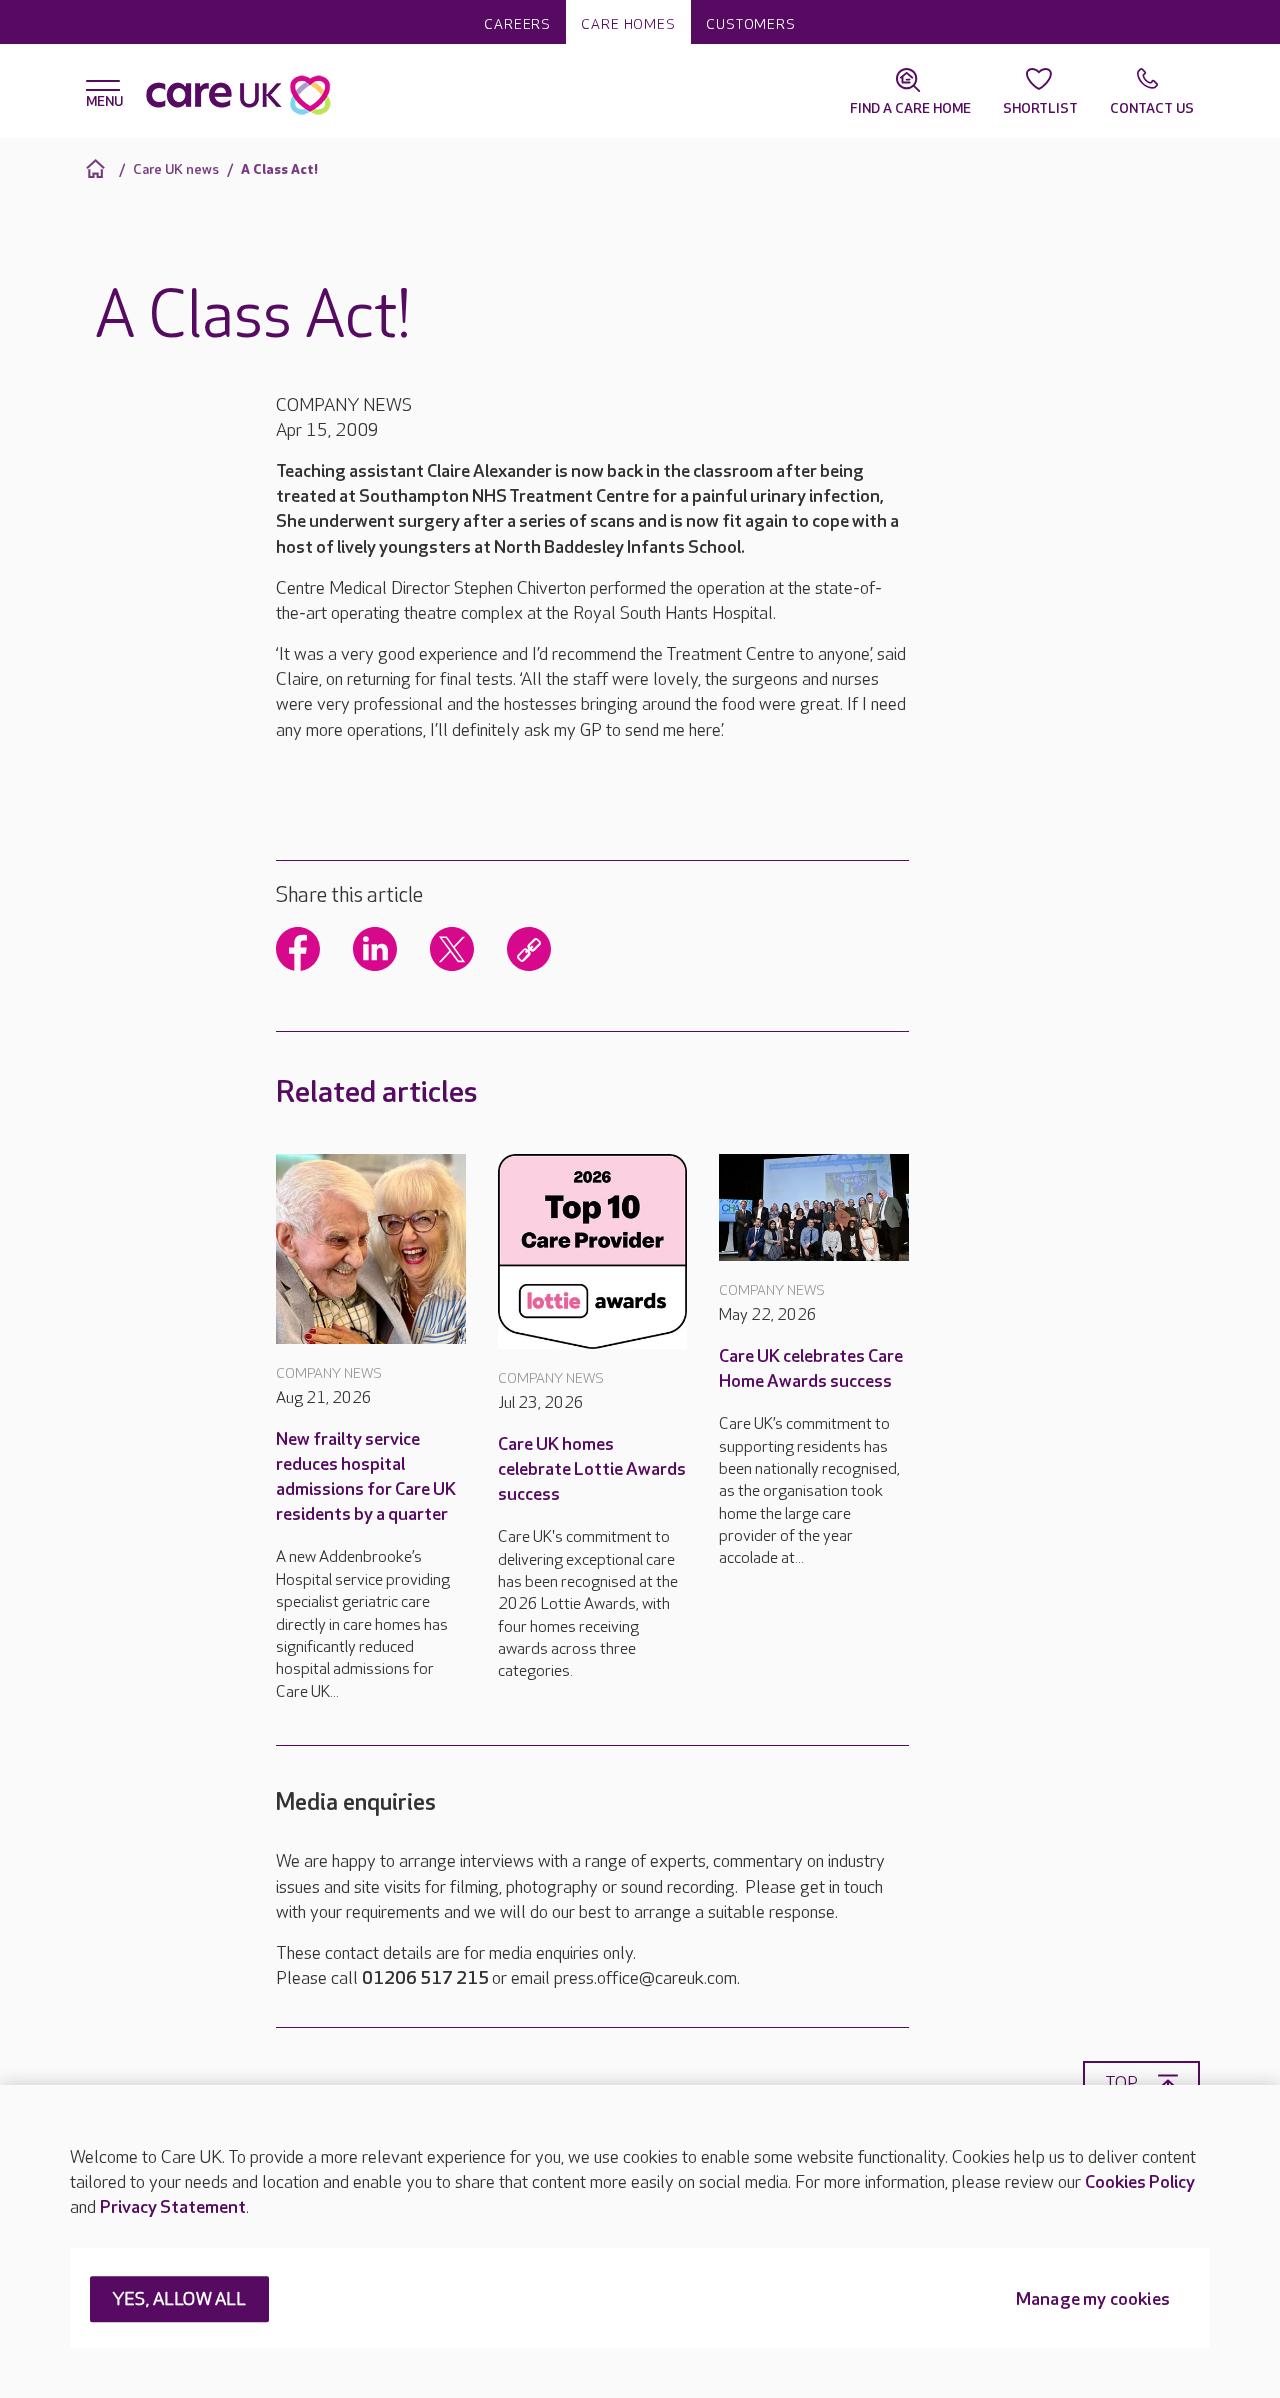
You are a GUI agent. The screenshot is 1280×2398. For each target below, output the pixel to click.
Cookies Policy (1140, 2182)
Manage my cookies (1093, 2300)
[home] (98, 168)
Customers (751, 24)
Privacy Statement (173, 2207)
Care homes (628, 24)
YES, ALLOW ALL (179, 2300)
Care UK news (176, 169)
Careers (517, 24)
